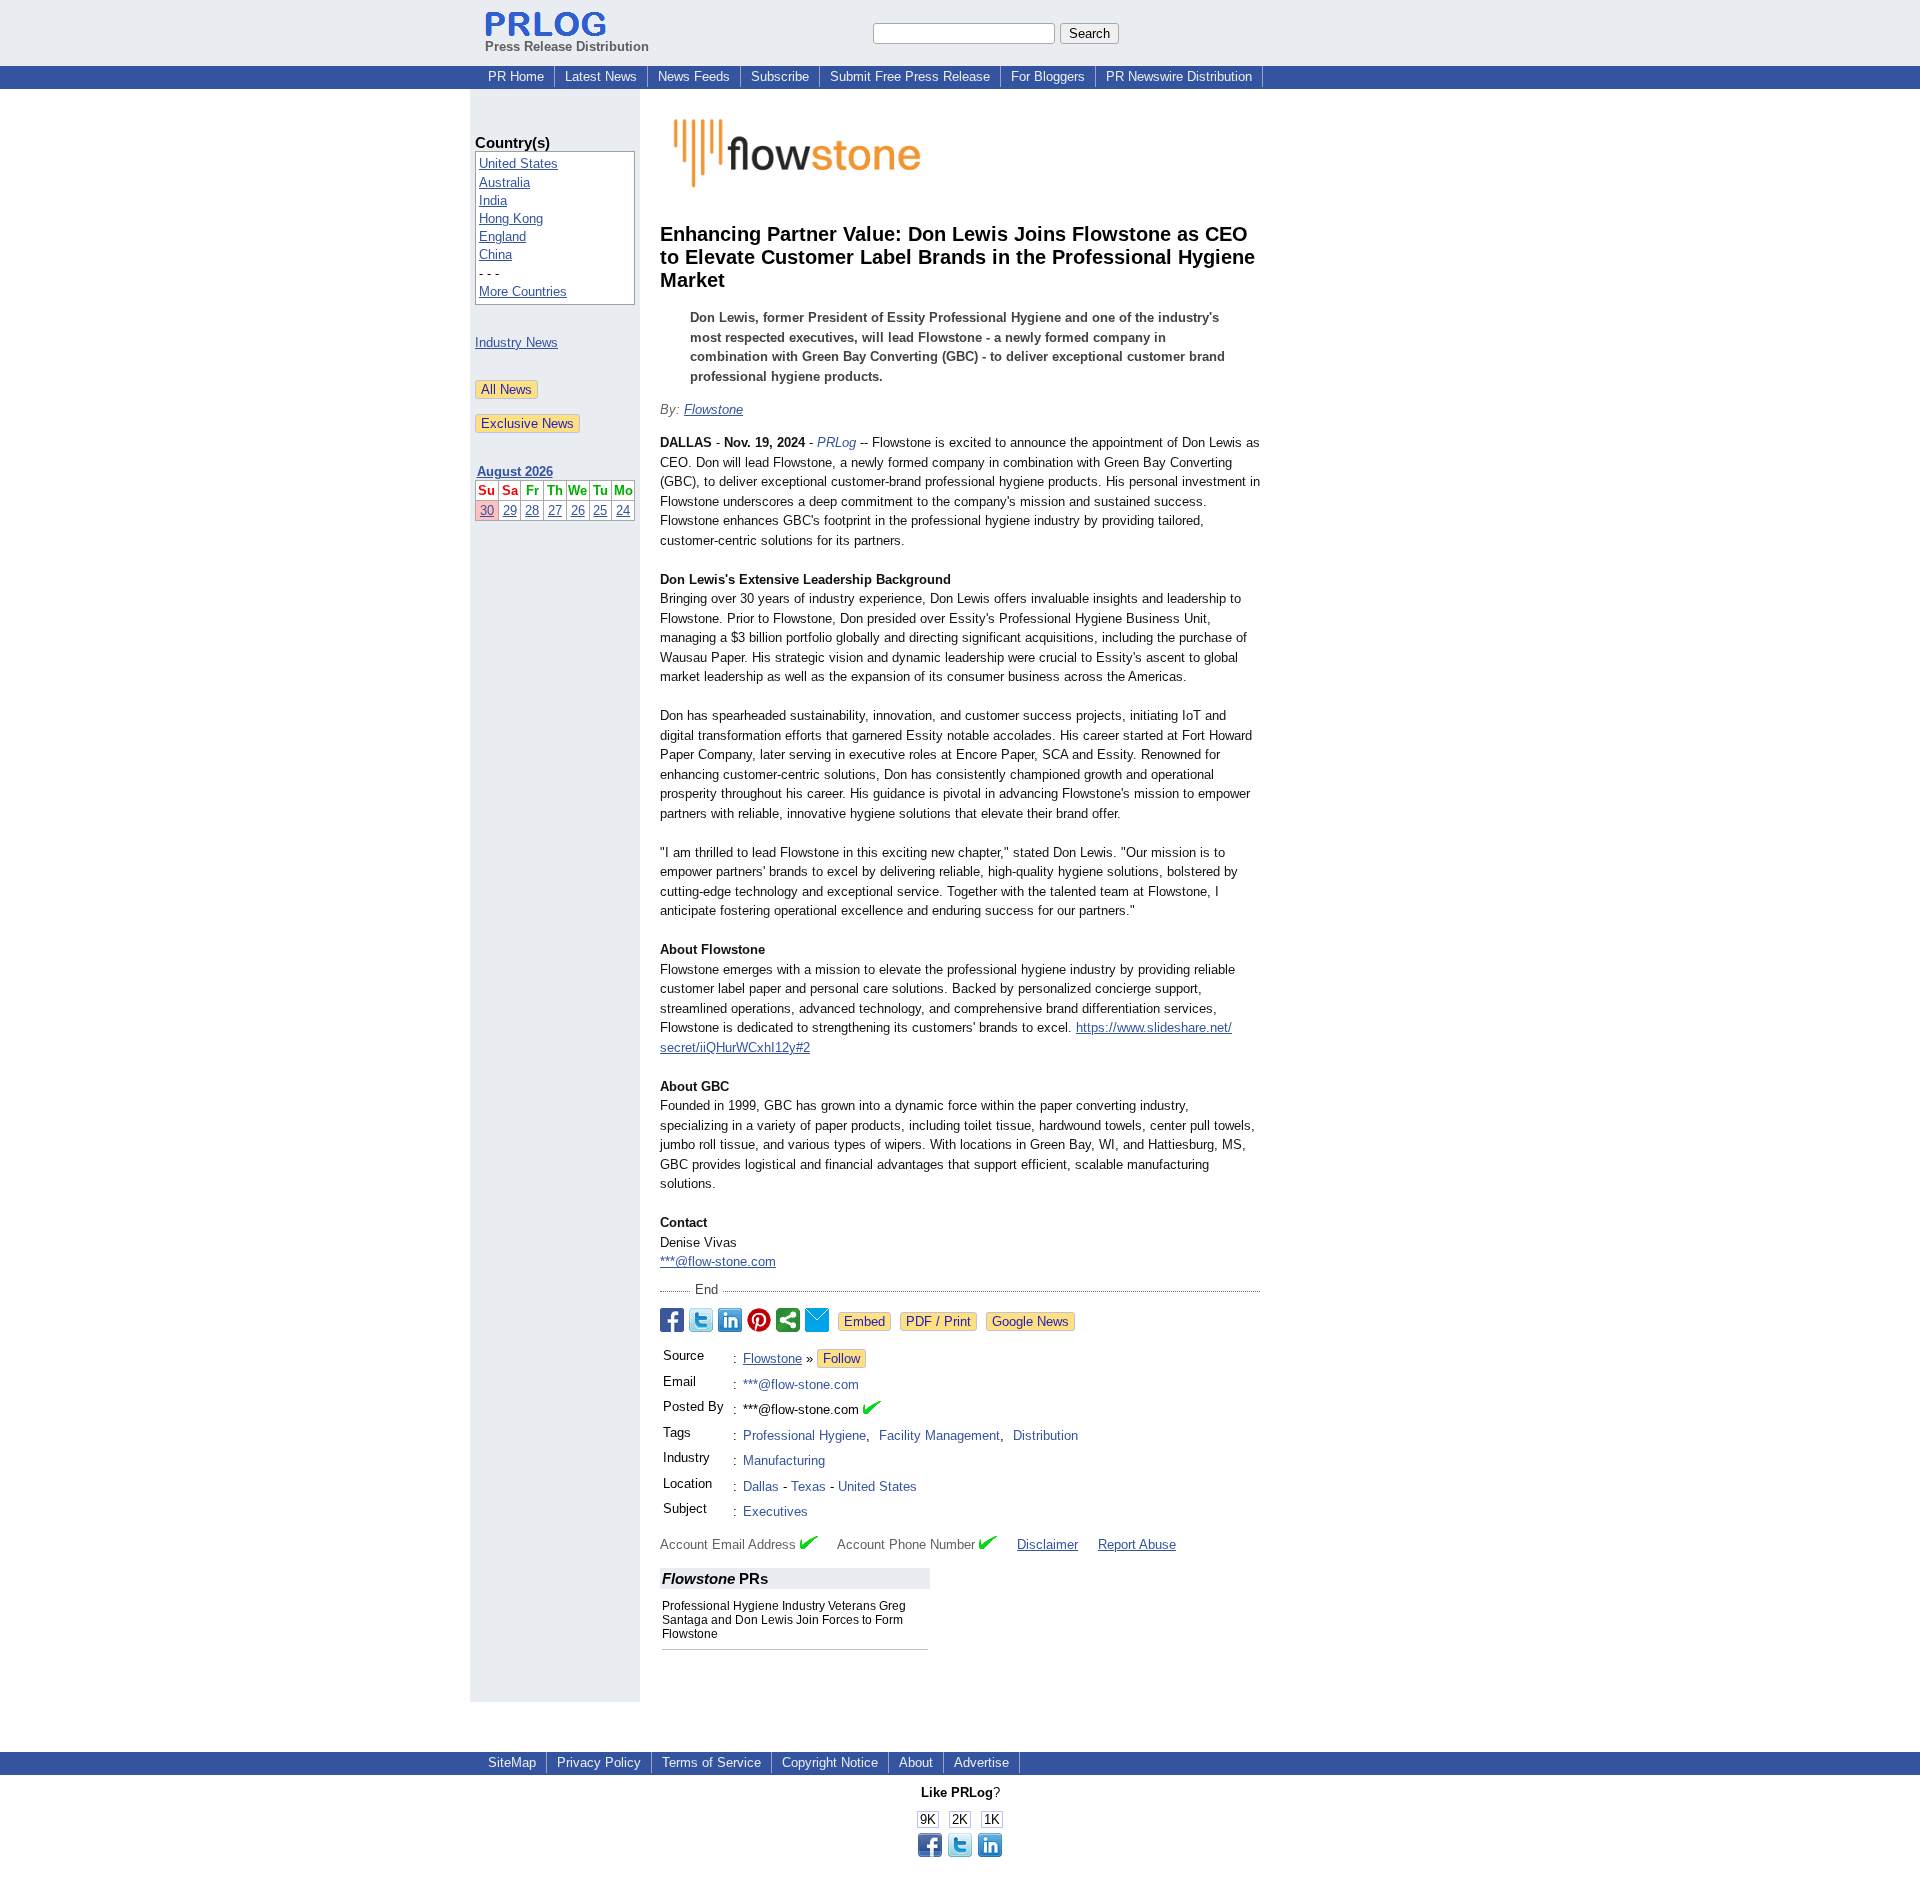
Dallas (761, 1486)
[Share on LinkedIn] (730, 1320)
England (502, 236)
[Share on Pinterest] (759, 1320)
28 (532, 510)
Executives (775, 1511)
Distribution (1045, 1435)
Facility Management (939, 1435)
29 (510, 510)
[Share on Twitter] (701, 1320)
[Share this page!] (960, 1852)
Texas (808, 1486)
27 (555, 510)
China (495, 254)
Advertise (981, 1762)
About (916, 1762)
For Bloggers (1048, 76)
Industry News (516, 342)
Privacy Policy (599, 1762)
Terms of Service (711, 1762)
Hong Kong (511, 218)
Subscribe (780, 76)
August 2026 (515, 471)
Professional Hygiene (804, 1435)
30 (487, 510)
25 (600, 510)
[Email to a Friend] (817, 1320)
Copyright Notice (830, 1762)
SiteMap (512, 1762)
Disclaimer (1047, 1544)
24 (623, 510)
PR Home (516, 76)
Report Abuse (1137, 1544)
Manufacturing (784, 1460)
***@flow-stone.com (718, 1261)
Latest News (601, 76)
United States (518, 163)
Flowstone (713, 409)
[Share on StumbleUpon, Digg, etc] (788, 1320)
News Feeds (694, 76)
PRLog (836, 442)
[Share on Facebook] (672, 1320)
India (493, 200)
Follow (841, 1358)
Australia (504, 182)
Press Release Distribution (567, 46)
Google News (1030, 1321)
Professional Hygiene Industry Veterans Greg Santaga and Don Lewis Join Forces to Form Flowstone (784, 1620)
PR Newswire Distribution (1179, 76)
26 (578, 510)
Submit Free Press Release (910, 76)
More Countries (523, 291)
